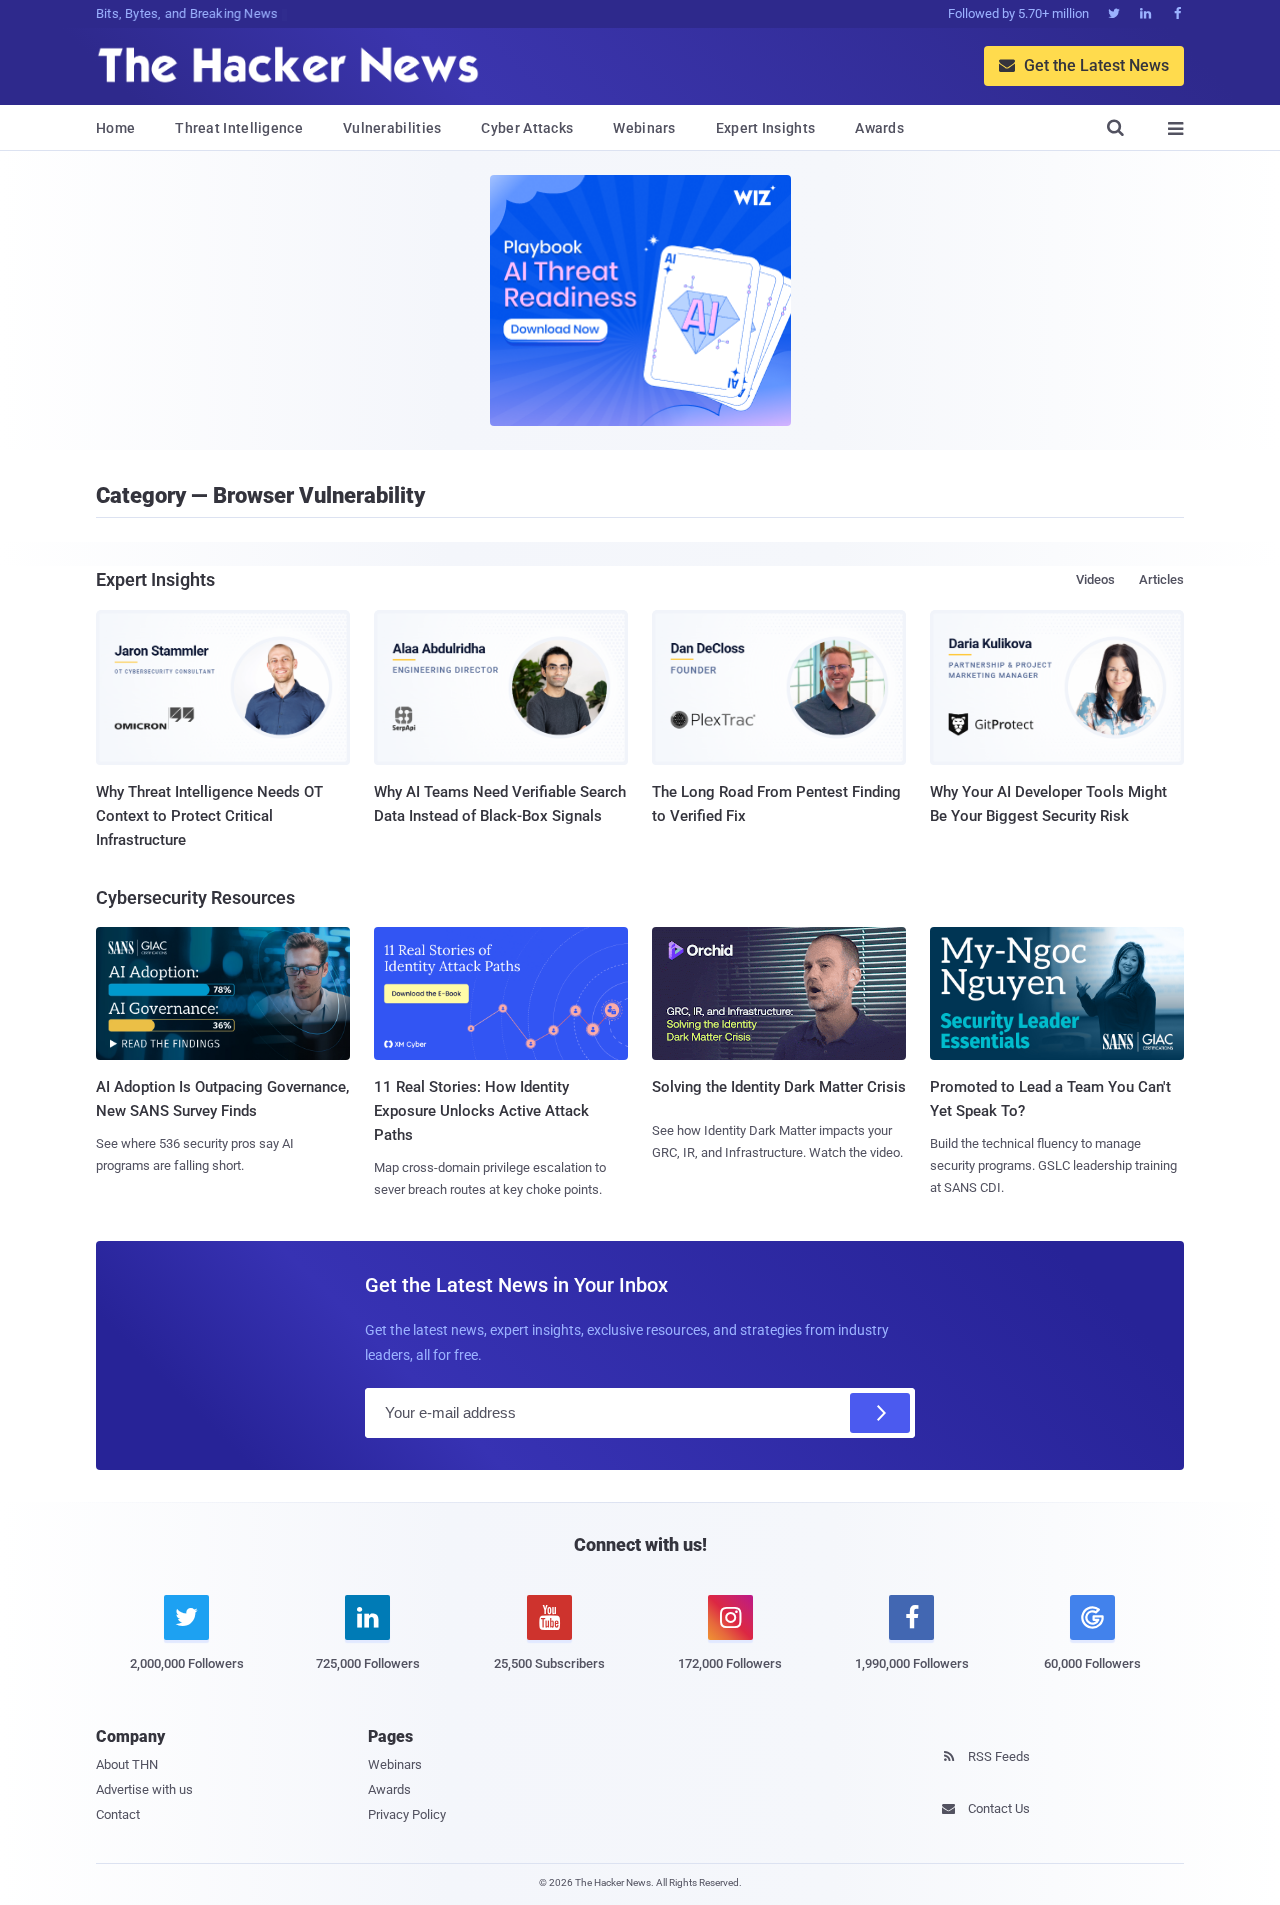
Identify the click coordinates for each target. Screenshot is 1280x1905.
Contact (118, 1814)
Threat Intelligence (239, 128)
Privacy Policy (407, 1814)
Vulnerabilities (392, 128)
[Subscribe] (880, 1413)
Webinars (644, 128)
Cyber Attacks (527, 128)
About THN (127, 1764)
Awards (879, 128)
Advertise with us (144, 1789)
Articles (1161, 579)
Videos (1095, 579)
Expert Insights (766, 128)
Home (115, 128)
